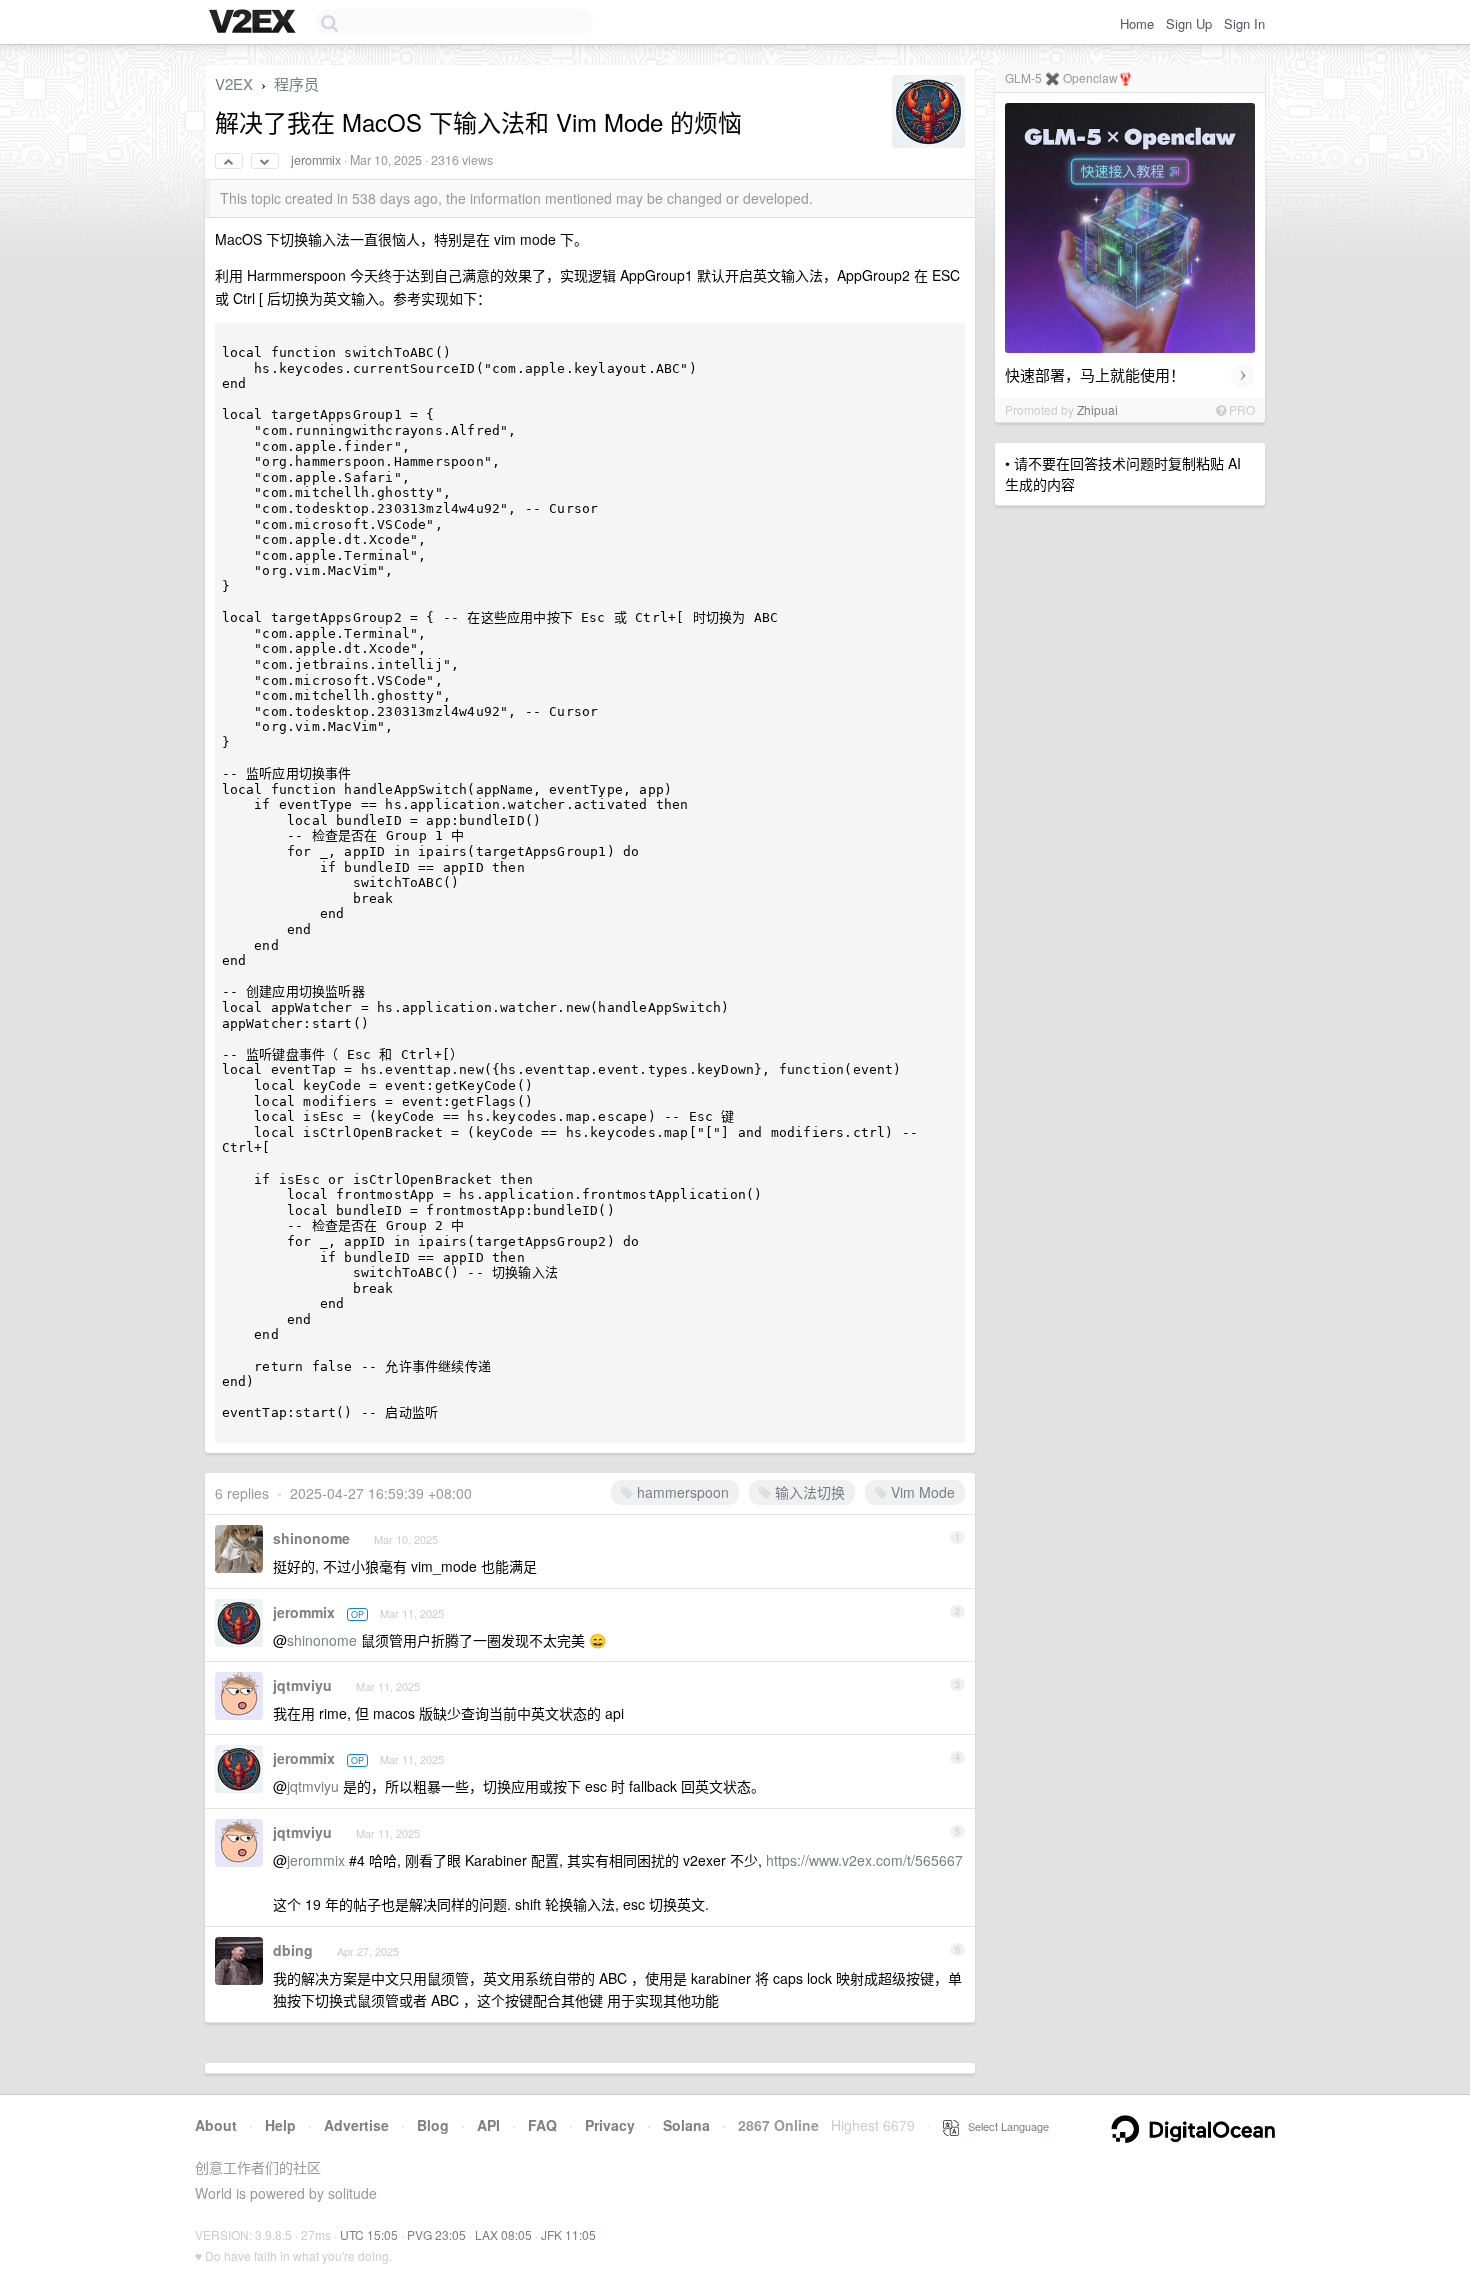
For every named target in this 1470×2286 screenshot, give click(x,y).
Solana (686, 2125)
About (216, 2125)
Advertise (356, 2125)
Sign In (1244, 23)
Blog (433, 2125)
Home (1137, 23)
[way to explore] (255, 23)
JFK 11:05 (568, 2234)
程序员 (296, 83)
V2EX (234, 83)
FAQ (542, 2125)
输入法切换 (808, 1492)
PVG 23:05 (436, 2234)
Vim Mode (921, 1492)
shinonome (311, 1538)
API (488, 2125)
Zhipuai (1097, 409)
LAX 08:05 (503, 2234)
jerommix (316, 160)
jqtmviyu (302, 1685)
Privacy (610, 2125)
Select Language (1004, 2126)
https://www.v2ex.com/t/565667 (864, 1860)
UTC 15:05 (369, 2234)
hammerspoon (681, 1492)
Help (280, 2125)
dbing (293, 1950)
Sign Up (1189, 23)
